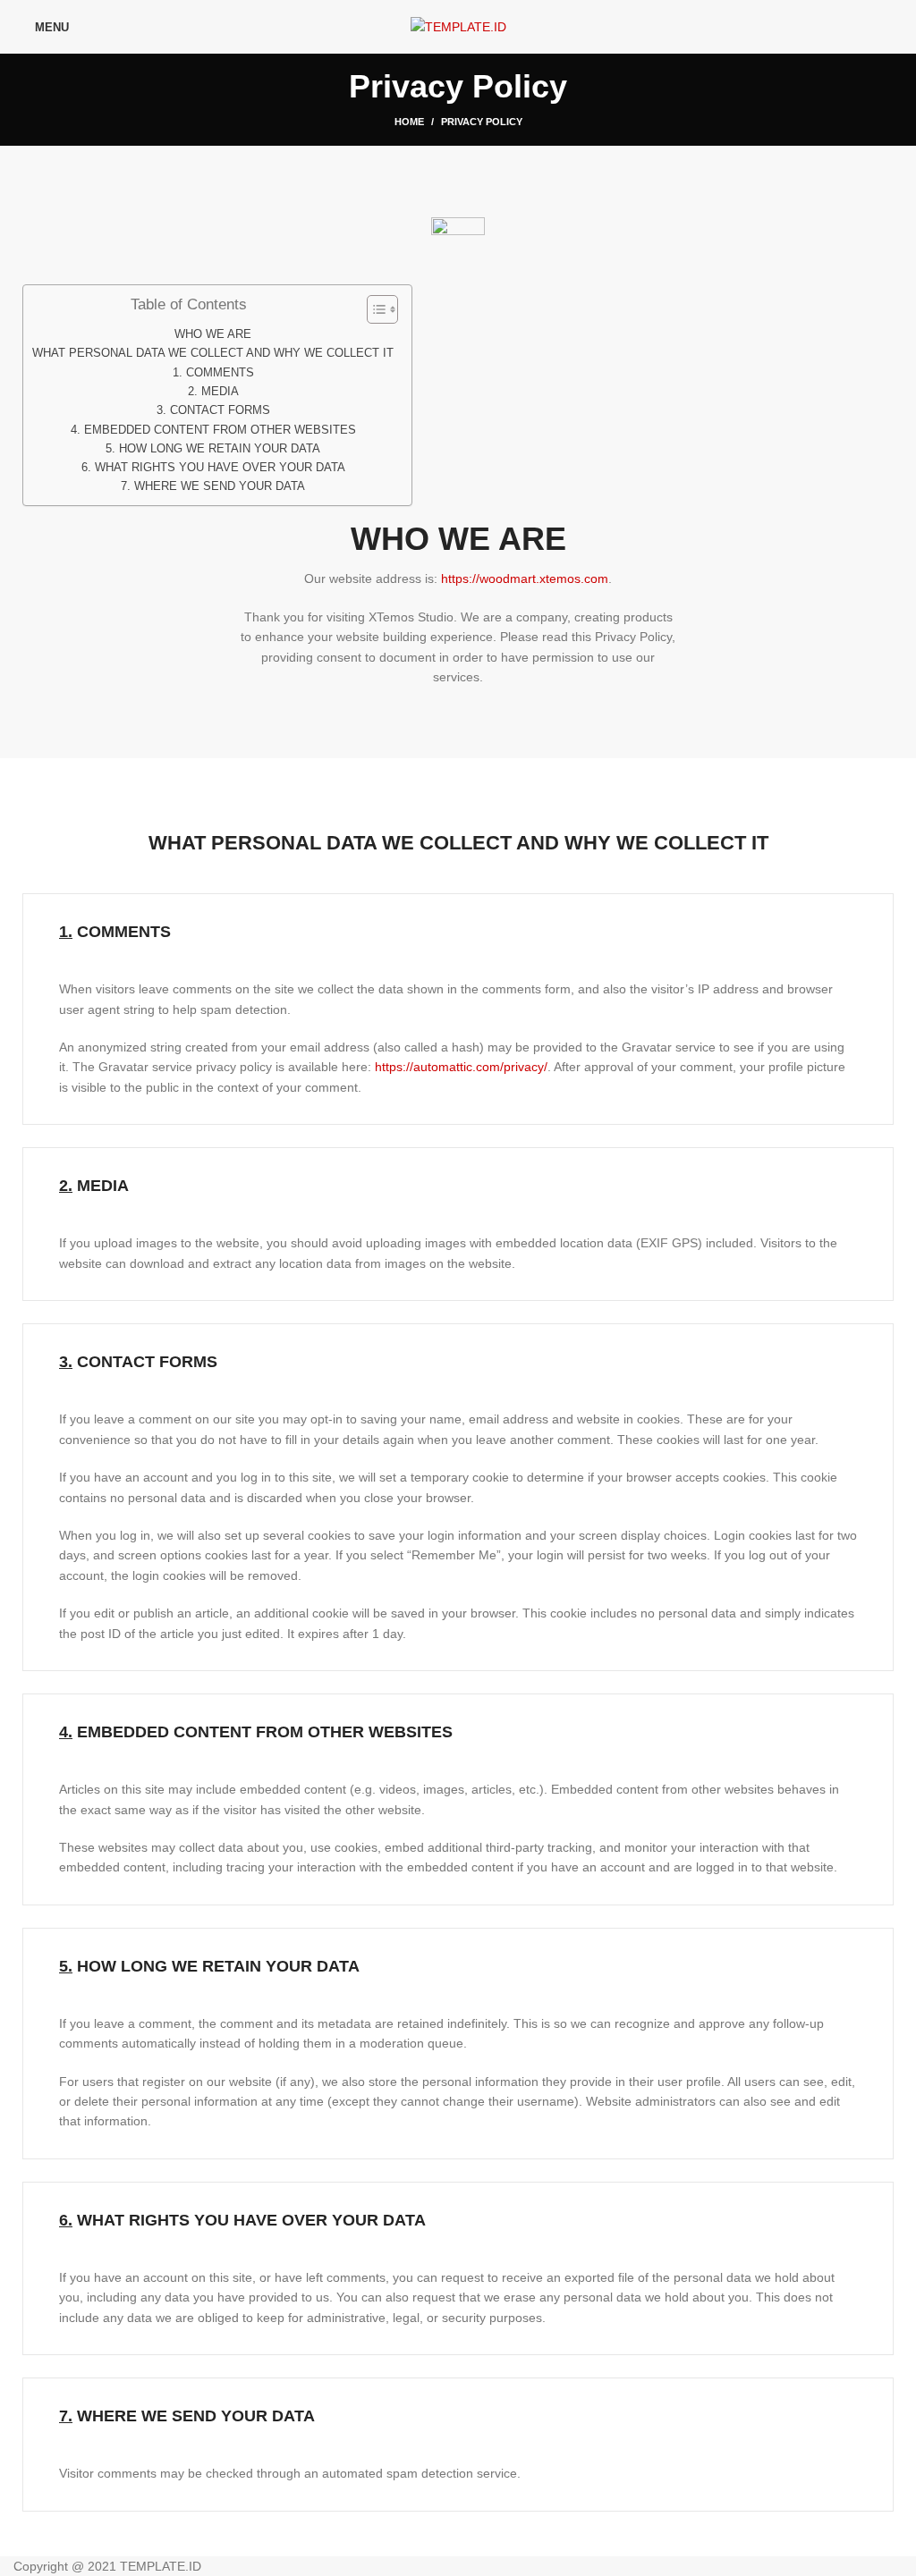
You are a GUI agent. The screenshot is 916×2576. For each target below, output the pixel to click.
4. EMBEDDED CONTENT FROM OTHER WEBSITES (213, 430)
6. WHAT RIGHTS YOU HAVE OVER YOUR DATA (213, 468)
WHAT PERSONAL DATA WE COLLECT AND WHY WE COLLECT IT (213, 353)
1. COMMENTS (213, 373)
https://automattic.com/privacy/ (461, 1067)
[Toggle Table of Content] (373, 309)
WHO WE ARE (213, 334)
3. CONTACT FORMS (213, 410)
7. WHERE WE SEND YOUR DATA (213, 486)
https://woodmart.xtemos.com (525, 579)
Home (409, 122)
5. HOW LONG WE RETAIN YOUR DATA (213, 449)
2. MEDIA (213, 392)
